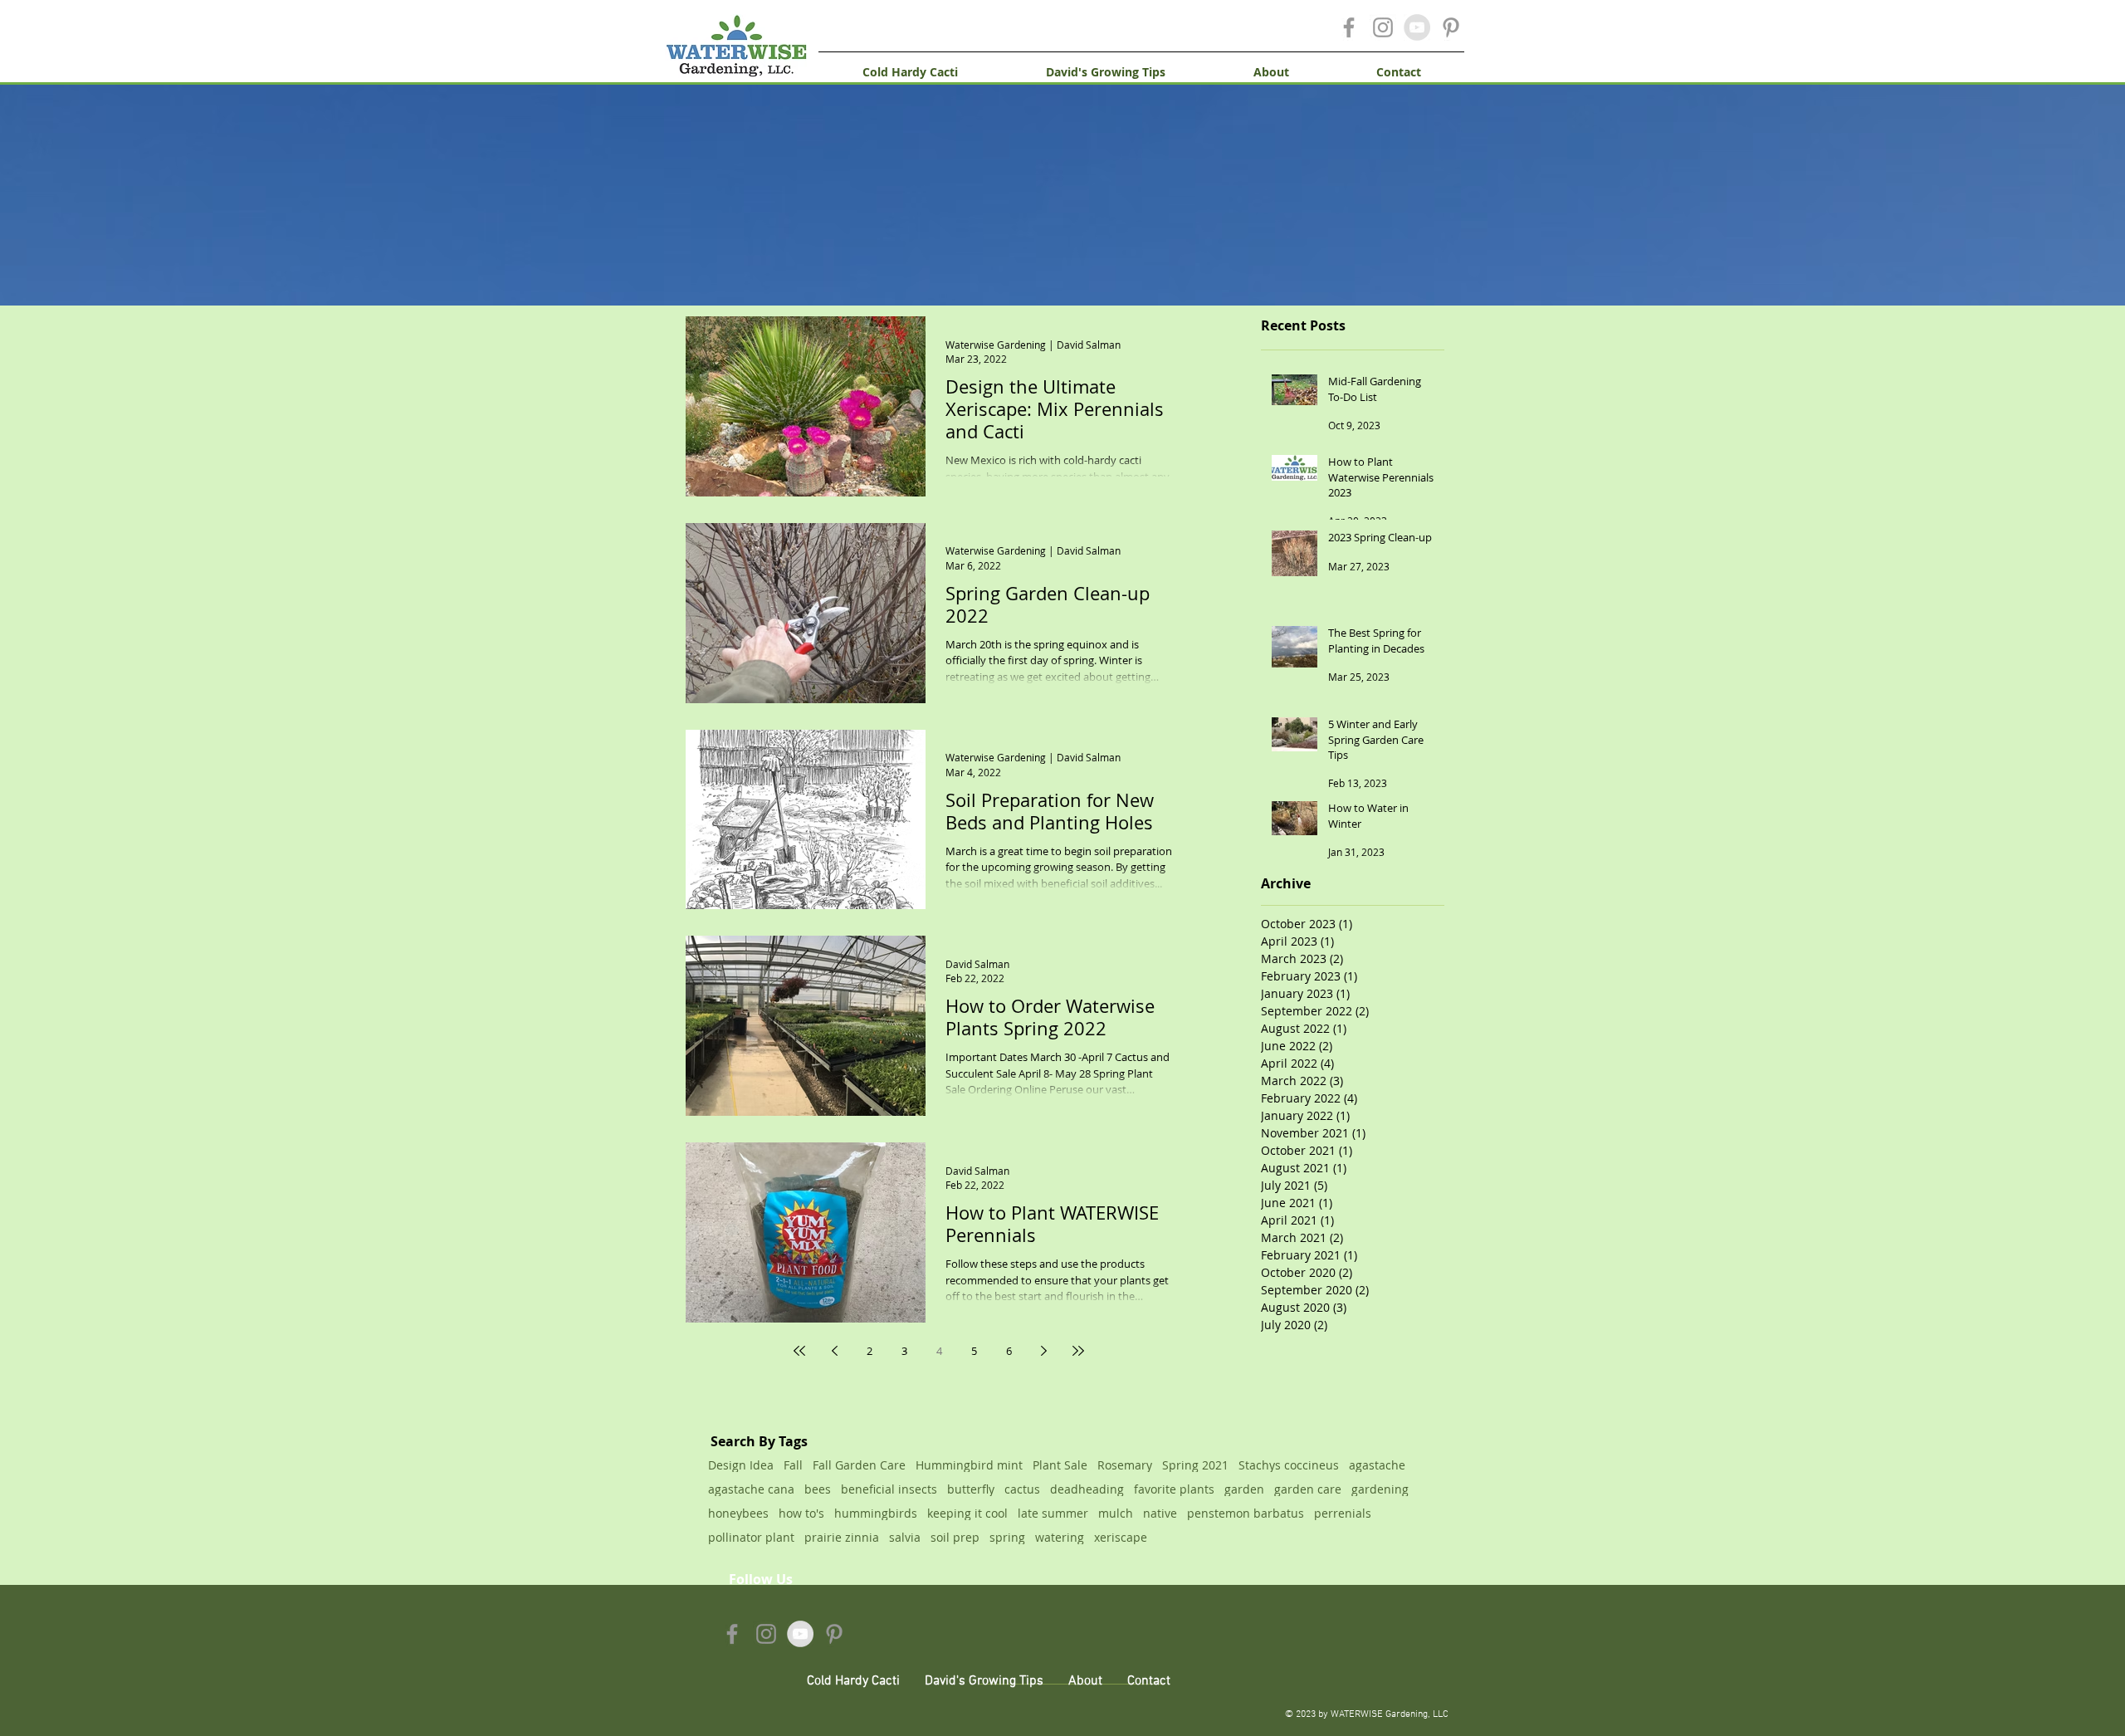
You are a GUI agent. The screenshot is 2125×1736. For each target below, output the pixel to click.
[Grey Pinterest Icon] (1451, 27)
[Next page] (1043, 1351)
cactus (1022, 1489)
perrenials (1343, 1513)
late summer (1053, 1513)
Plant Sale (1060, 1465)
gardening (1380, 1489)
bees (818, 1489)
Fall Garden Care (859, 1465)
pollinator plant (751, 1537)
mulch (1116, 1513)
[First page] (799, 1351)
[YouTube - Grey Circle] (1417, 27)
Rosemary (1125, 1465)
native (1160, 1513)
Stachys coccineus (1289, 1465)
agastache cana (751, 1489)
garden (1244, 1489)
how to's (801, 1513)
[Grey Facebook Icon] (1349, 27)
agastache (1377, 1465)
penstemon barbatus (1246, 1513)
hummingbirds (876, 1513)
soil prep (955, 1537)
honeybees (738, 1513)
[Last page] (1078, 1351)
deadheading (1087, 1489)
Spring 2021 (1195, 1465)
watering (1060, 1537)
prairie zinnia (842, 1537)
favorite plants (1174, 1489)
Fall (793, 1465)
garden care (1308, 1489)
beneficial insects (889, 1489)
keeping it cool (967, 1513)
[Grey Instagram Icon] (1383, 27)
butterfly (971, 1489)
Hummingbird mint (969, 1465)
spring (1007, 1537)
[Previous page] (834, 1351)
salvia (905, 1537)
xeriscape (1121, 1537)
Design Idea (741, 1465)
